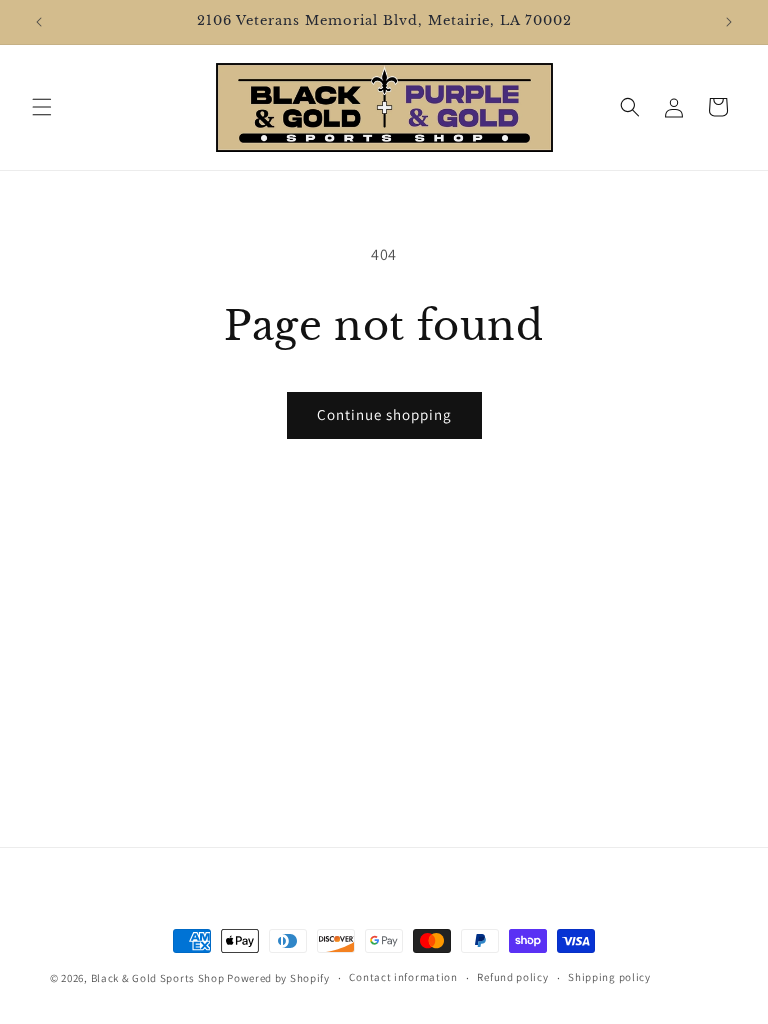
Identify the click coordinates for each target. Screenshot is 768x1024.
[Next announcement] (729, 22)
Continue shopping (384, 414)
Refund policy (512, 977)
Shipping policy (609, 977)
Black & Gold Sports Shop (158, 978)
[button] (42, 107)
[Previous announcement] (39, 22)
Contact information (403, 977)
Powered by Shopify (278, 978)
